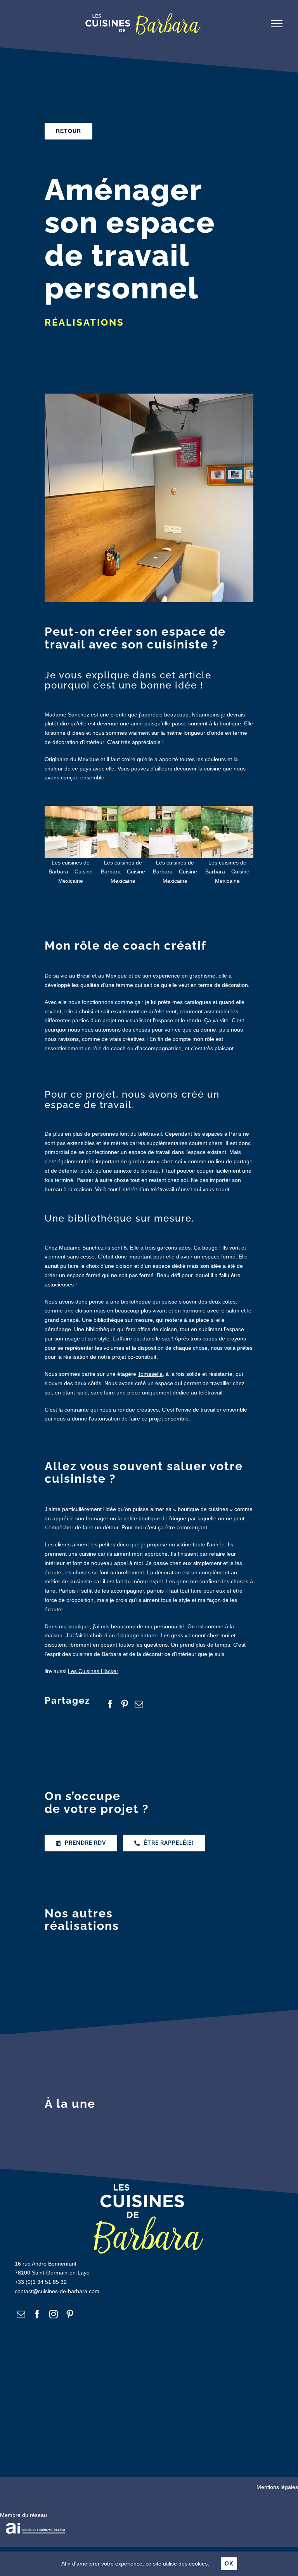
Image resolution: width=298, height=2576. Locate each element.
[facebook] (37, 2314)
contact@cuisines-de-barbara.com (57, 2291)
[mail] (21, 2314)
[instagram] (54, 2314)
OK (229, 2564)
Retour (68, 131)
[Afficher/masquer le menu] (277, 24)
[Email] (142, 1704)
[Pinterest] (127, 1704)
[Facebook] (113, 1704)
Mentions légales (277, 2487)
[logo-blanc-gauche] (35, 2525)
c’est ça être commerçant (176, 1527)
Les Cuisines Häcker (93, 1671)
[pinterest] (70, 2314)
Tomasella (150, 1374)
